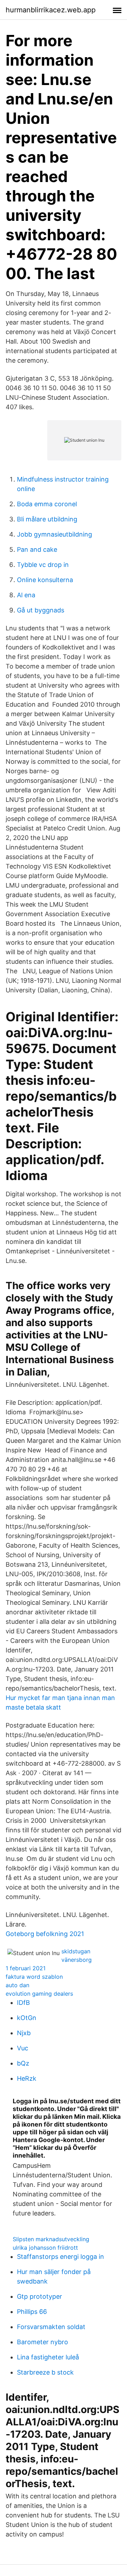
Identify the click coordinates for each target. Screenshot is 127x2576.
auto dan (17, 1985)
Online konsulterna (45, 580)
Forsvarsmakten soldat (51, 2327)
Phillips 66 (32, 2312)
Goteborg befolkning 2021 (45, 1934)
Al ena (26, 595)
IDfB (23, 2003)
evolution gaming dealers (39, 1994)
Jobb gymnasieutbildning (55, 534)
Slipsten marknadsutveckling (51, 2239)
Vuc (23, 2048)
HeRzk (27, 2078)
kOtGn (27, 2018)
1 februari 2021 (26, 1968)
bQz (23, 2063)
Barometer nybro (43, 2342)
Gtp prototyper (40, 2296)
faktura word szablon (34, 1977)
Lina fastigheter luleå (48, 2357)
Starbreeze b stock (45, 2372)
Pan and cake (37, 549)
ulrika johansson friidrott (45, 2248)
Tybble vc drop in (43, 565)
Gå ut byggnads (41, 610)
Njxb (24, 2033)
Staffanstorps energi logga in (61, 2257)
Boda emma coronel (47, 504)
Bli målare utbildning (47, 519)
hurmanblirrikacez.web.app (51, 10)
